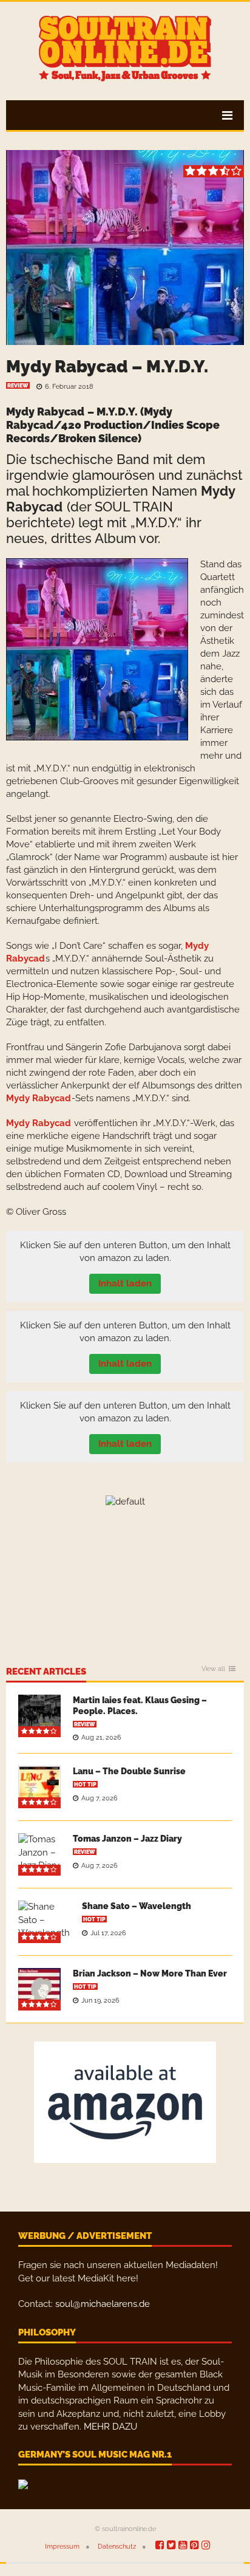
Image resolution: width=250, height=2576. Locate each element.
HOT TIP (85, 1785)
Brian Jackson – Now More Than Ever (150, 1973)
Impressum (62, 2547)
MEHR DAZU (110, 2427)
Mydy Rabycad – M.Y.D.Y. (107, 367)
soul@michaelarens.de (103, 2304)
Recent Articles (46, 1672)
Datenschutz (117, 2547)
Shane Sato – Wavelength (137, 1906)
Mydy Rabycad (45, 412)
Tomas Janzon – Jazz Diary (127, 1839)
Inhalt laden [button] (125, 1283)
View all (213, 1669)
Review (18, 386)
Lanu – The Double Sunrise (129, 1771)
